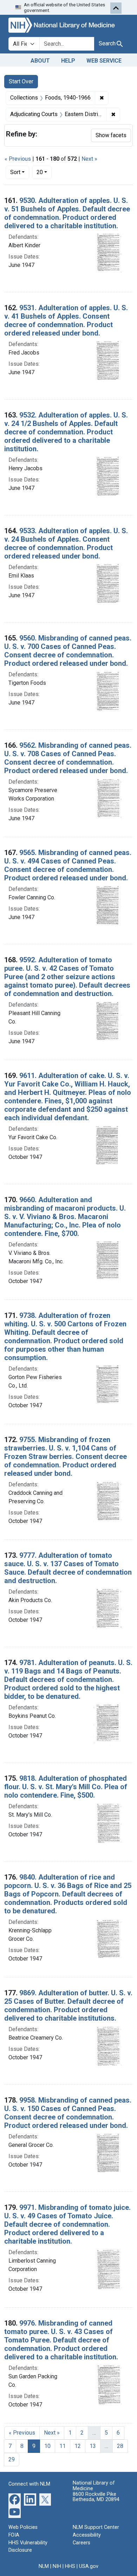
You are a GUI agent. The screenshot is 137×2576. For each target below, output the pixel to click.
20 (44, 172)
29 (12, 2459)
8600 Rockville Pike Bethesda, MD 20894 (96, 2497)
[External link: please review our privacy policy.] (15, 2499)
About (40, 61)
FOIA (14, 2535)
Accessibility (87, 2535)
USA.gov (89, 2566)
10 (47, 2446)
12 (78, 2446)
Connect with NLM (29, 2484)
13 (93, 2446)
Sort (15, 172)
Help (68, 61)
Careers (81, 2543)
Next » (89, 159)
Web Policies (23, 2527)
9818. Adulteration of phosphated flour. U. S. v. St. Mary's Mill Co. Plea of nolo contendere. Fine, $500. (66, 1787)
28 (120, 2446)
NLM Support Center (96, 2527)
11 (63, 2446)
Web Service (104, 61)
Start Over (21, 81)
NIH (57, 2566)
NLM (44, 2566)
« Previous (18, 159)
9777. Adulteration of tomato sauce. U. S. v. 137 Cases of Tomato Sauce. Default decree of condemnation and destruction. (68, 1568)
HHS (70, 2566)
